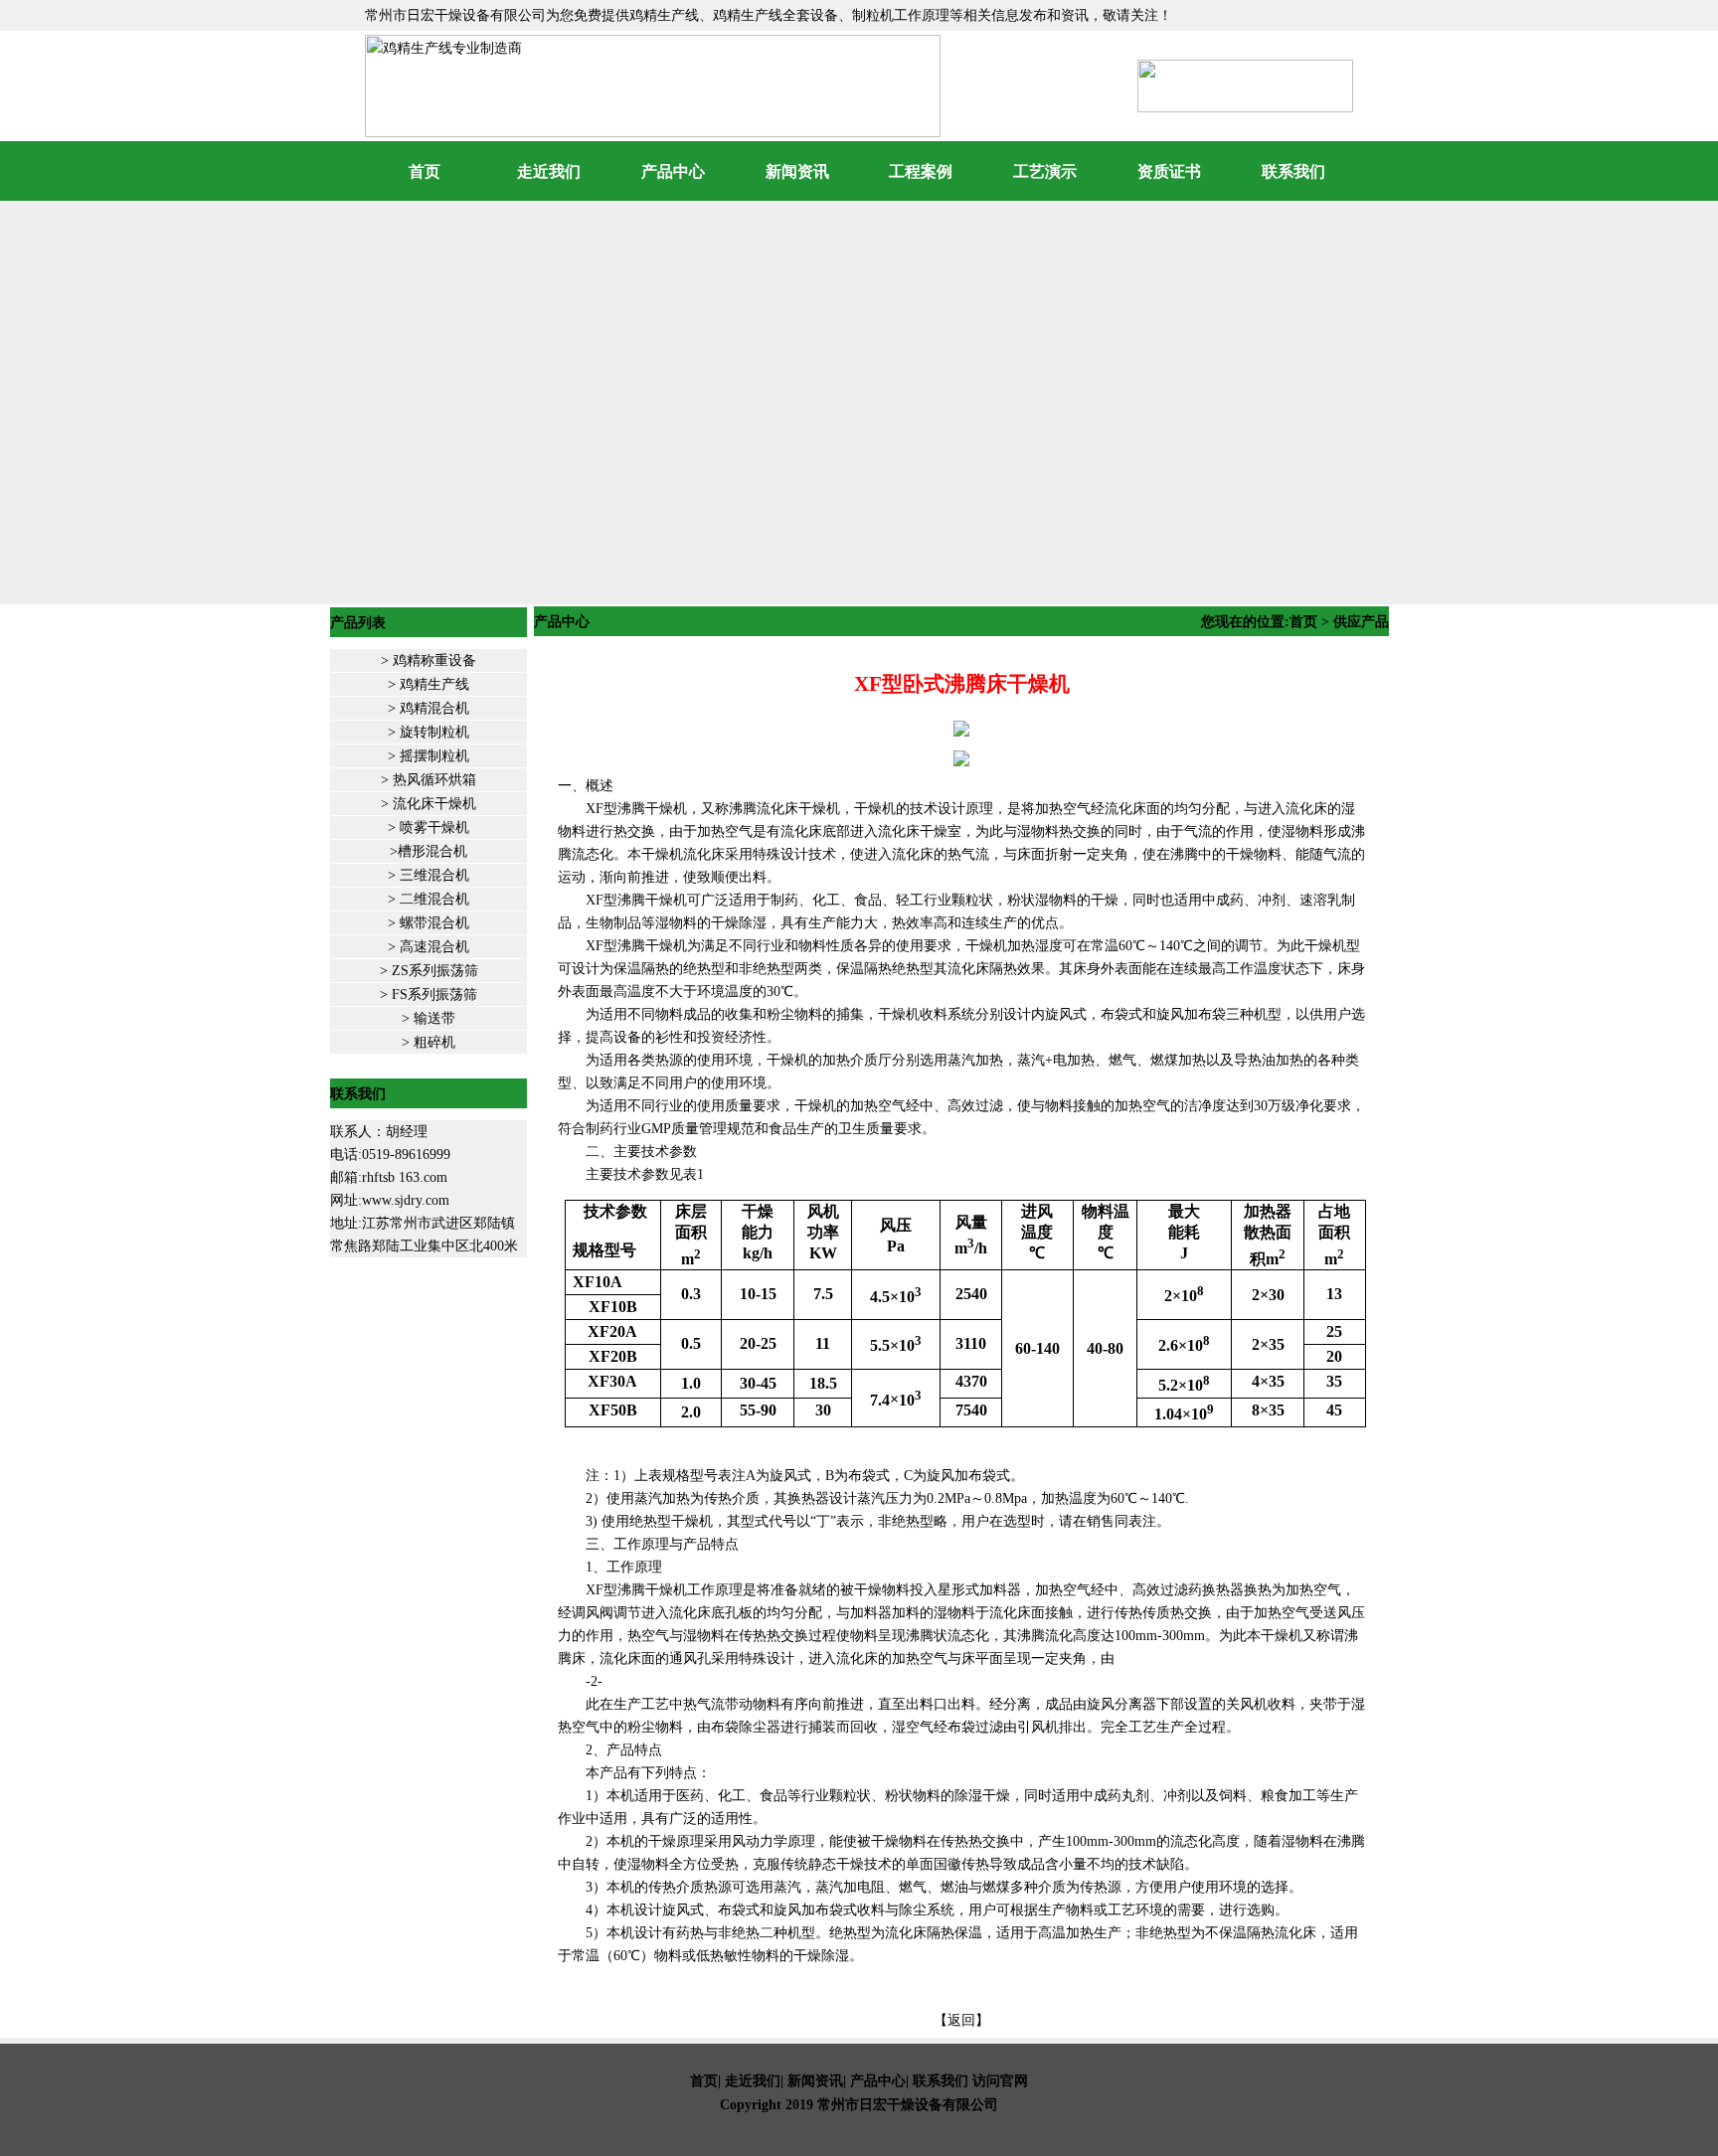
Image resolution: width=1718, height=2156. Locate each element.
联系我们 (1293, 171)
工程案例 (921, 171)
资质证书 (1169, 171)
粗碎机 (434, 1042)
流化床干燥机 (434, 804)
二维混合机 (434, 899)
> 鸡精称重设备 (429, 661)
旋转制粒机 (434, 732)
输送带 (434, 1018)
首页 (425, 171)
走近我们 (549, 171)
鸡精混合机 (434, 708)
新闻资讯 (797, 171)
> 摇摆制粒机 (429, 756)
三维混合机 (432, 875)
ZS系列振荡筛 (433, 971)
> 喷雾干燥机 (429, 828)
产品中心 (673, 171)
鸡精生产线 (434, 684)
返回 (961, 2020)
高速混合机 (434, 947)
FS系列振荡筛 (432, 995)
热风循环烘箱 (432, 780)
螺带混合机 (432, 923)
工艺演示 (1045, 171)
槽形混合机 (432, 851)
